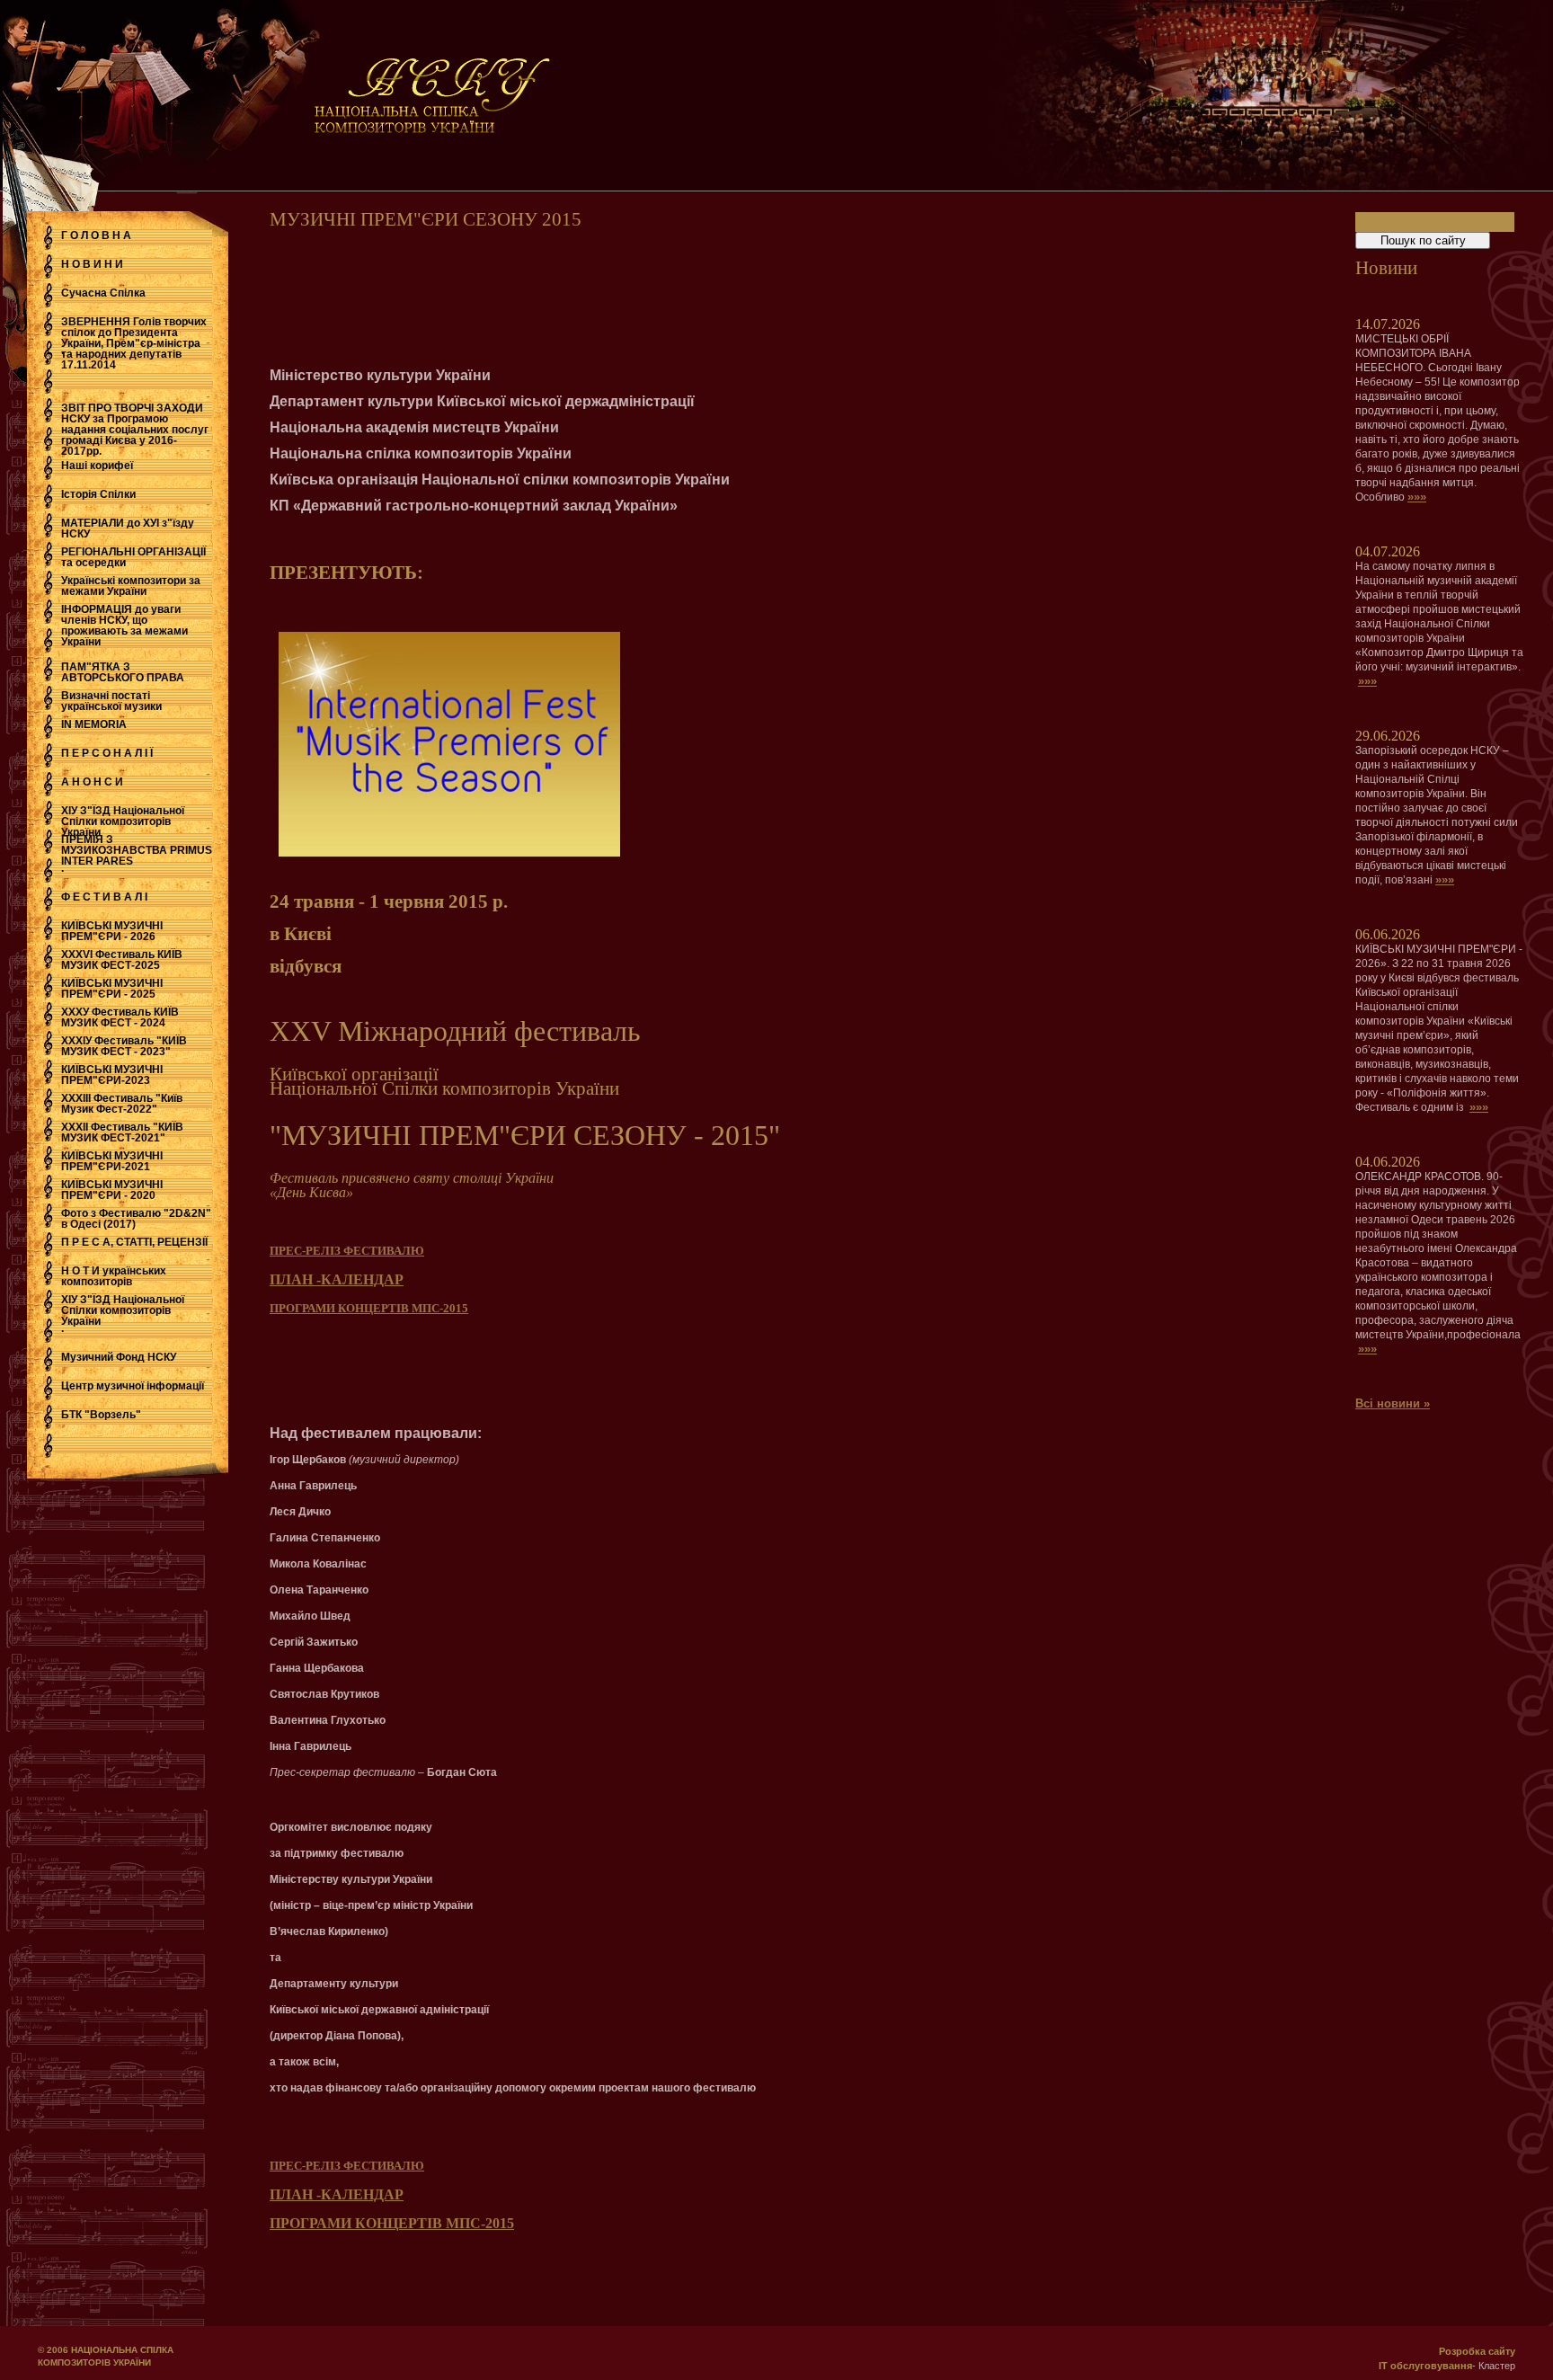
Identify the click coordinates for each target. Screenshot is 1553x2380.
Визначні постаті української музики (111, 701)
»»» (1417, 497)
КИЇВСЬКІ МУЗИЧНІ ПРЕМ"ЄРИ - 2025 (112, 989)
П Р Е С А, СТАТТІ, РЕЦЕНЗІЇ (134, 1242)
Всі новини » (1393, 1403)
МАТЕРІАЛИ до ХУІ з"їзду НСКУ (128, 528)
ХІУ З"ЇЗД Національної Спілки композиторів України (123, 821)
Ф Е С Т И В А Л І (104, 897)
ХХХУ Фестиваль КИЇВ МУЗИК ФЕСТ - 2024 (120, 1017)
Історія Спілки (98, 494)
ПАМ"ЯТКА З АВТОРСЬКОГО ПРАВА (123, 672)
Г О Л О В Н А (96, 235)
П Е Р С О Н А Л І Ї (107, 753)
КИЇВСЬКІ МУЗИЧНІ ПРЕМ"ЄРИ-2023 (112, 1075)
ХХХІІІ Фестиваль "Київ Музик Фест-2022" (122, 1104)
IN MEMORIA (94, 724)
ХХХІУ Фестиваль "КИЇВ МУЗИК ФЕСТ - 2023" (124, 1046)
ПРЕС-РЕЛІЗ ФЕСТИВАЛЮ (347, 1251)
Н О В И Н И (92, 264)
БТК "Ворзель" (101, 1415)
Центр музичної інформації (133, 1386)
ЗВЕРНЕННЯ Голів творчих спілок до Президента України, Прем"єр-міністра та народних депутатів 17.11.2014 (134, 343)
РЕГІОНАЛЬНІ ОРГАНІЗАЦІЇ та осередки (133, 557)
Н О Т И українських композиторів (114, 1276)
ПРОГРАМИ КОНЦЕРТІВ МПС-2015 (369, 1308)
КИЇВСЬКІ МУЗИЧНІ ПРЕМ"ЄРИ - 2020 (112, 1190)
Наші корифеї (97, 466)
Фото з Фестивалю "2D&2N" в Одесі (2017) (136, 1219)
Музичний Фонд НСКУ (119, 1357)
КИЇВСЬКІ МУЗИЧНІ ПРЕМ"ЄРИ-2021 (112, 1161)
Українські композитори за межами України (131, 586)
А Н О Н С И (92, 782)
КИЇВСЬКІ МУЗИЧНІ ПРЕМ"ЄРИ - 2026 (112, 931)
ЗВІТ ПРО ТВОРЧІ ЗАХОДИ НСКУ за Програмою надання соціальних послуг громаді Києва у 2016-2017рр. (135, 430)
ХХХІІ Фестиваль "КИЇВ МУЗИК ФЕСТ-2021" (122, 1132)
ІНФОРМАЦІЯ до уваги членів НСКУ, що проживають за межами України (124, 626)
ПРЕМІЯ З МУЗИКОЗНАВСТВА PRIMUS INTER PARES (137, 850)
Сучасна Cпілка (103, 293)
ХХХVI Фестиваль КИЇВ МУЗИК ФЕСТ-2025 (122, 960)
